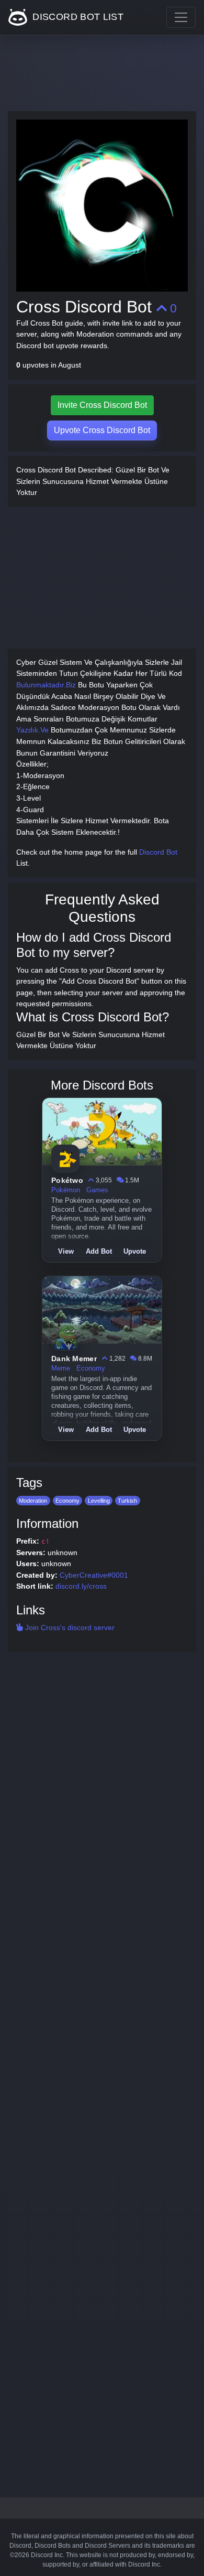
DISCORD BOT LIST (77, 17)
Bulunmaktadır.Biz (46, 685)
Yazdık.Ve (32, 730)
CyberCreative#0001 (94, 1575)
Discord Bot (158, 852)
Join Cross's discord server (69, 1627)
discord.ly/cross (81, 1586)
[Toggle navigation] (181, 17)
